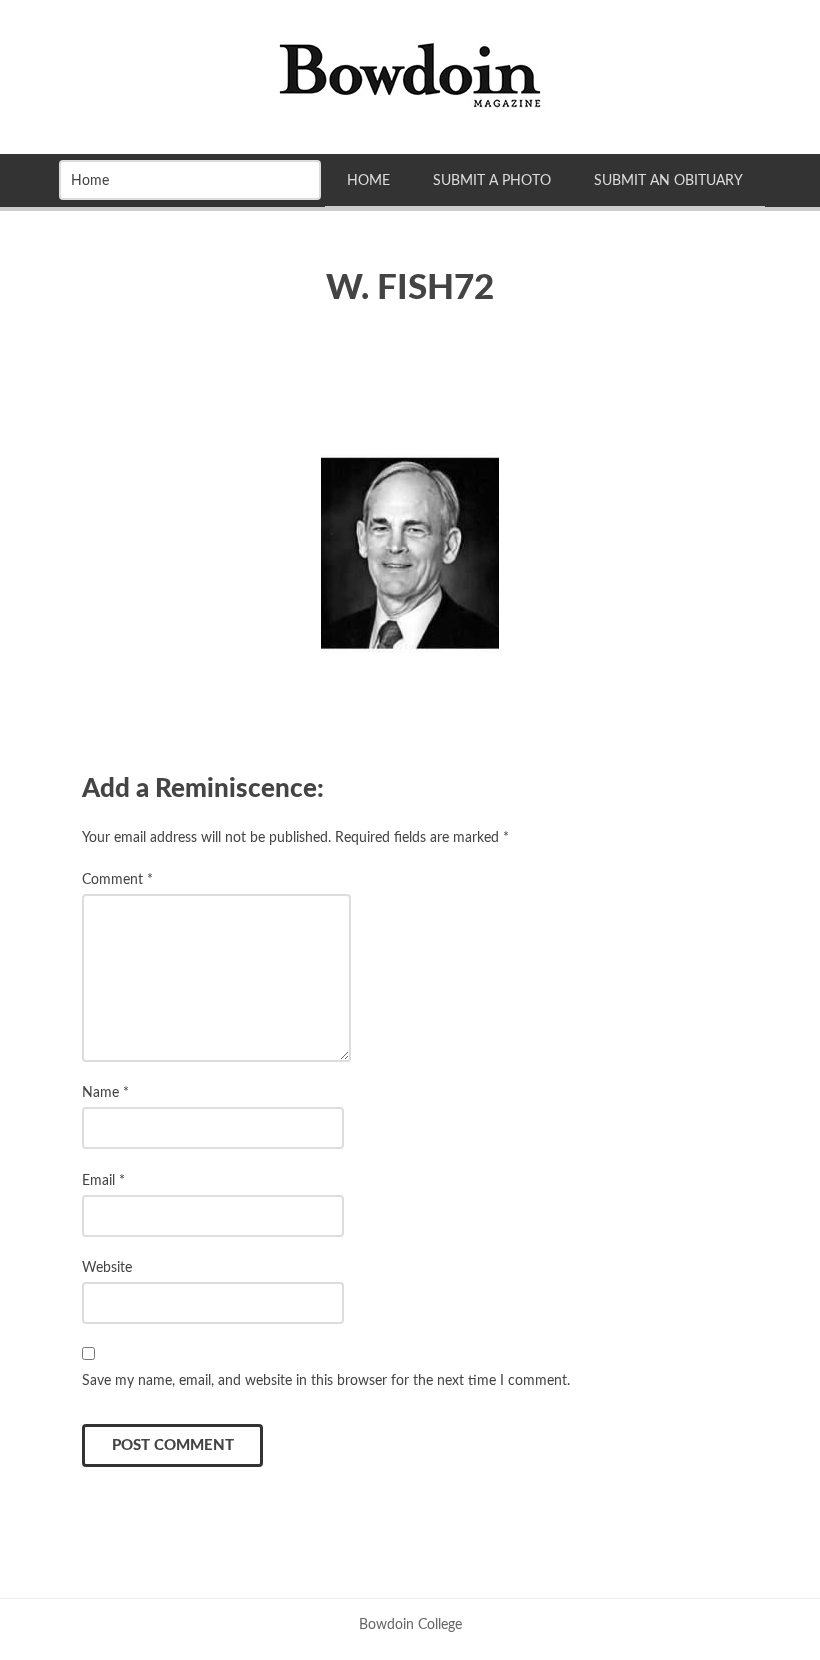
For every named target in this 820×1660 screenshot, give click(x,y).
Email (103, 1180)
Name (105, 1092)
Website (107, 1267)
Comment (117, 879)
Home (368, 180)
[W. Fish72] (410, 553)
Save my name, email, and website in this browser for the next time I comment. (326, 1380)
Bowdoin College (410, 1624)
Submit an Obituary (668, 180)
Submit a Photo (492, 180)
